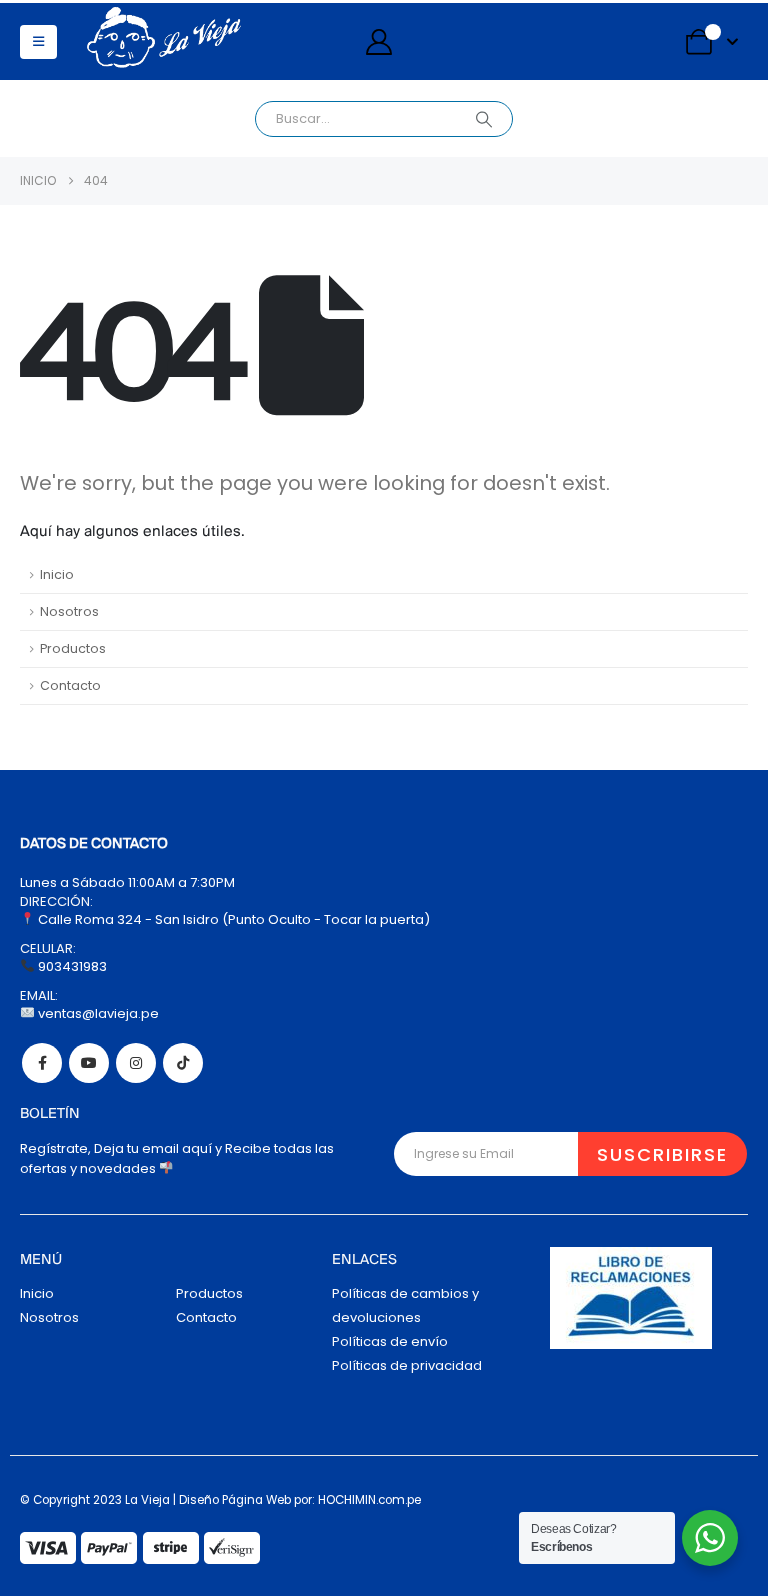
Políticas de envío (390, 1341)
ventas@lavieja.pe (97, 1013)
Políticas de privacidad (407, 1365)
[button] (38, 42)
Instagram (136, 1063)
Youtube (89, 1063)
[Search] (484, 119)
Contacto (70, 685)
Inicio (57, 574)
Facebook (42, 1063)
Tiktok (183, 1063)
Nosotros (69, 611)
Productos (73, 648)
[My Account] (378, 42)
